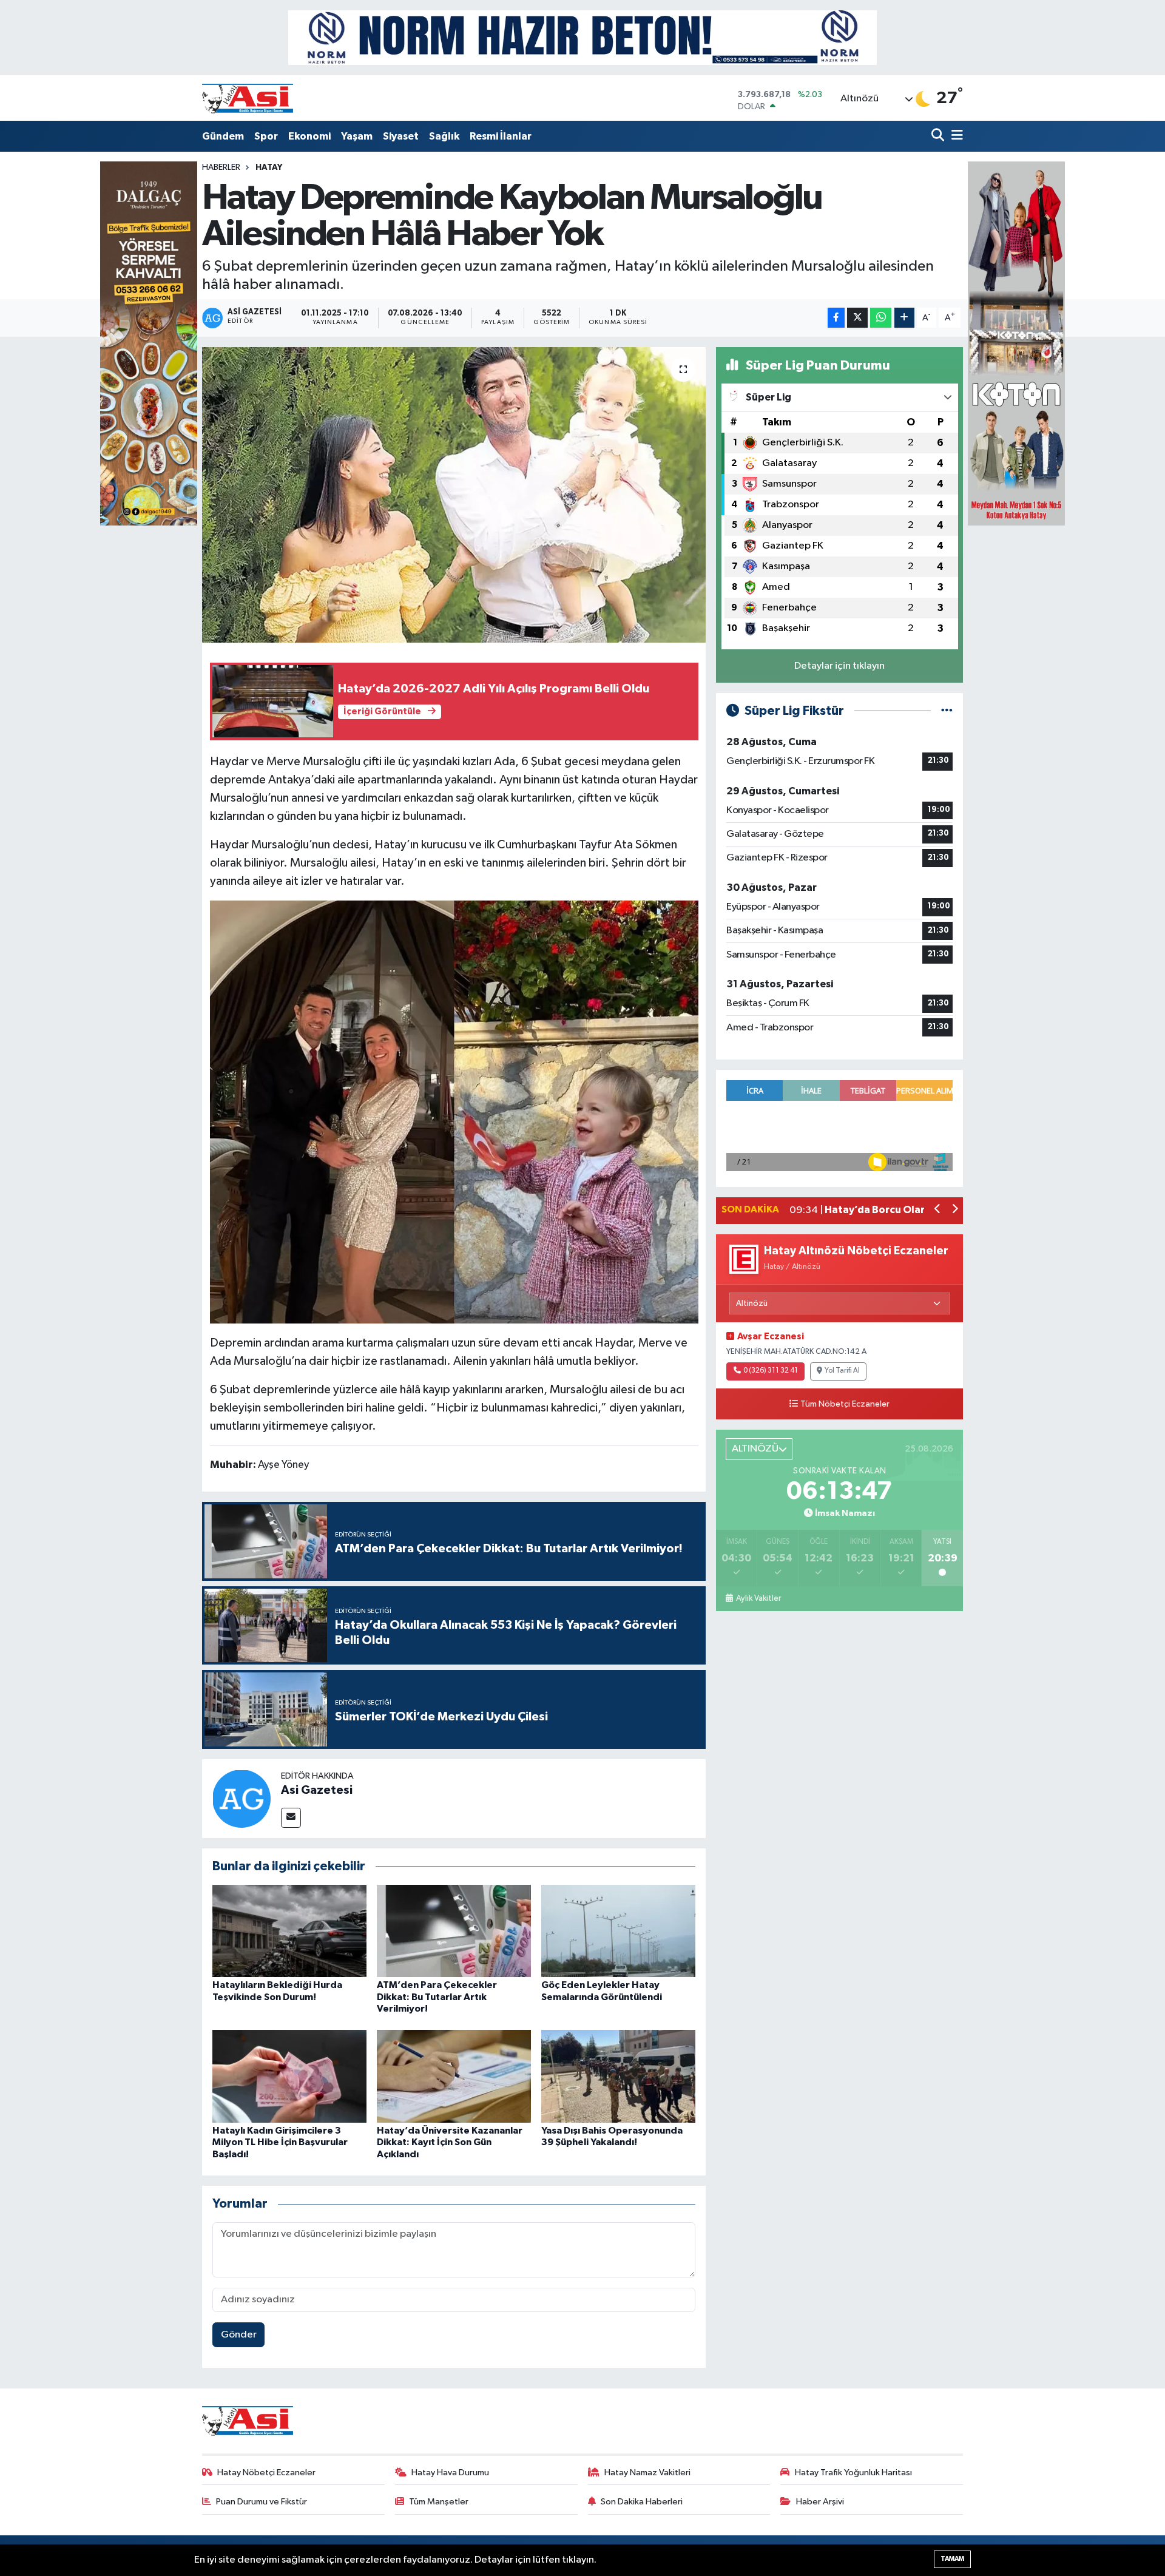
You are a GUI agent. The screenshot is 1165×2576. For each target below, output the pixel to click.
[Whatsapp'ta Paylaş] (881, 318)
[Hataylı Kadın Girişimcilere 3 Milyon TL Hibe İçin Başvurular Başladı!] (289, 2076)
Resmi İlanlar (501, 136)
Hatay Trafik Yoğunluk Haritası (853, 2473)
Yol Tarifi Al (842, 1371)
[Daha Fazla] (904, 318)
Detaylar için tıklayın (839, 666)
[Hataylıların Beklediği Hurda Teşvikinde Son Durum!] (289, 1931)
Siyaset (401, 136)
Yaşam (357, 136)
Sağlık (444, 136)
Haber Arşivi (820, 2502)
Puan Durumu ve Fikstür (262, 2502)
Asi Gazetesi (317, 1790)
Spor (266, 136)
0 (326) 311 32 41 (771, 1371)
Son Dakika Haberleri (642, 2502)
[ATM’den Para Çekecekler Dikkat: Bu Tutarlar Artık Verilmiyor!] (454, 1931)
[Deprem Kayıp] (454, 1111)
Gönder (239, 2335)
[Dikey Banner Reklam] (1016, 343)
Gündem (223, 136)
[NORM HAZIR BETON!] (582, 37)
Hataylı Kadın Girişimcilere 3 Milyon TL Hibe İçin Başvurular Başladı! (280, 2142)
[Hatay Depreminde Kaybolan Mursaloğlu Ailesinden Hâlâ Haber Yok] (454, 495)
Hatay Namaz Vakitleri (647, 2473)
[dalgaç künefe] (149, 343)
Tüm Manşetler (439, 2502)
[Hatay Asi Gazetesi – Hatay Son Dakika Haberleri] (248, 98)
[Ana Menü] (955, 136)
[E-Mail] (291, 1818)
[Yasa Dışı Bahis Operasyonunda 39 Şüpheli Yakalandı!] (618, 2076)
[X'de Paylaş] (857, 318)
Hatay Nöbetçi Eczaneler (266, 2473)
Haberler (221, 167)
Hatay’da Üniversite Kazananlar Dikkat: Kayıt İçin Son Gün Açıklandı (450, 2142)
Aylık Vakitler (758, 1598)
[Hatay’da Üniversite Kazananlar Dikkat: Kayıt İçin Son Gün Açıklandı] (454, 2076)
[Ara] (939, 136)
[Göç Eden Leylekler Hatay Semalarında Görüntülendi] (618, 1931)
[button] (938, 1210)
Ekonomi (309, 136)
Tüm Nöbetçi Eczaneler (845, 1404)
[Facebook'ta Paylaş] (836, 318)
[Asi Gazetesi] (241, 1798)
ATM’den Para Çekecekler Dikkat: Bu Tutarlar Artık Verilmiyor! (437, 1996)
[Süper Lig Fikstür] (947, 711)
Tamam (952, 2559)
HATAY (269, 167)
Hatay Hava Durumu (450, 2473)
